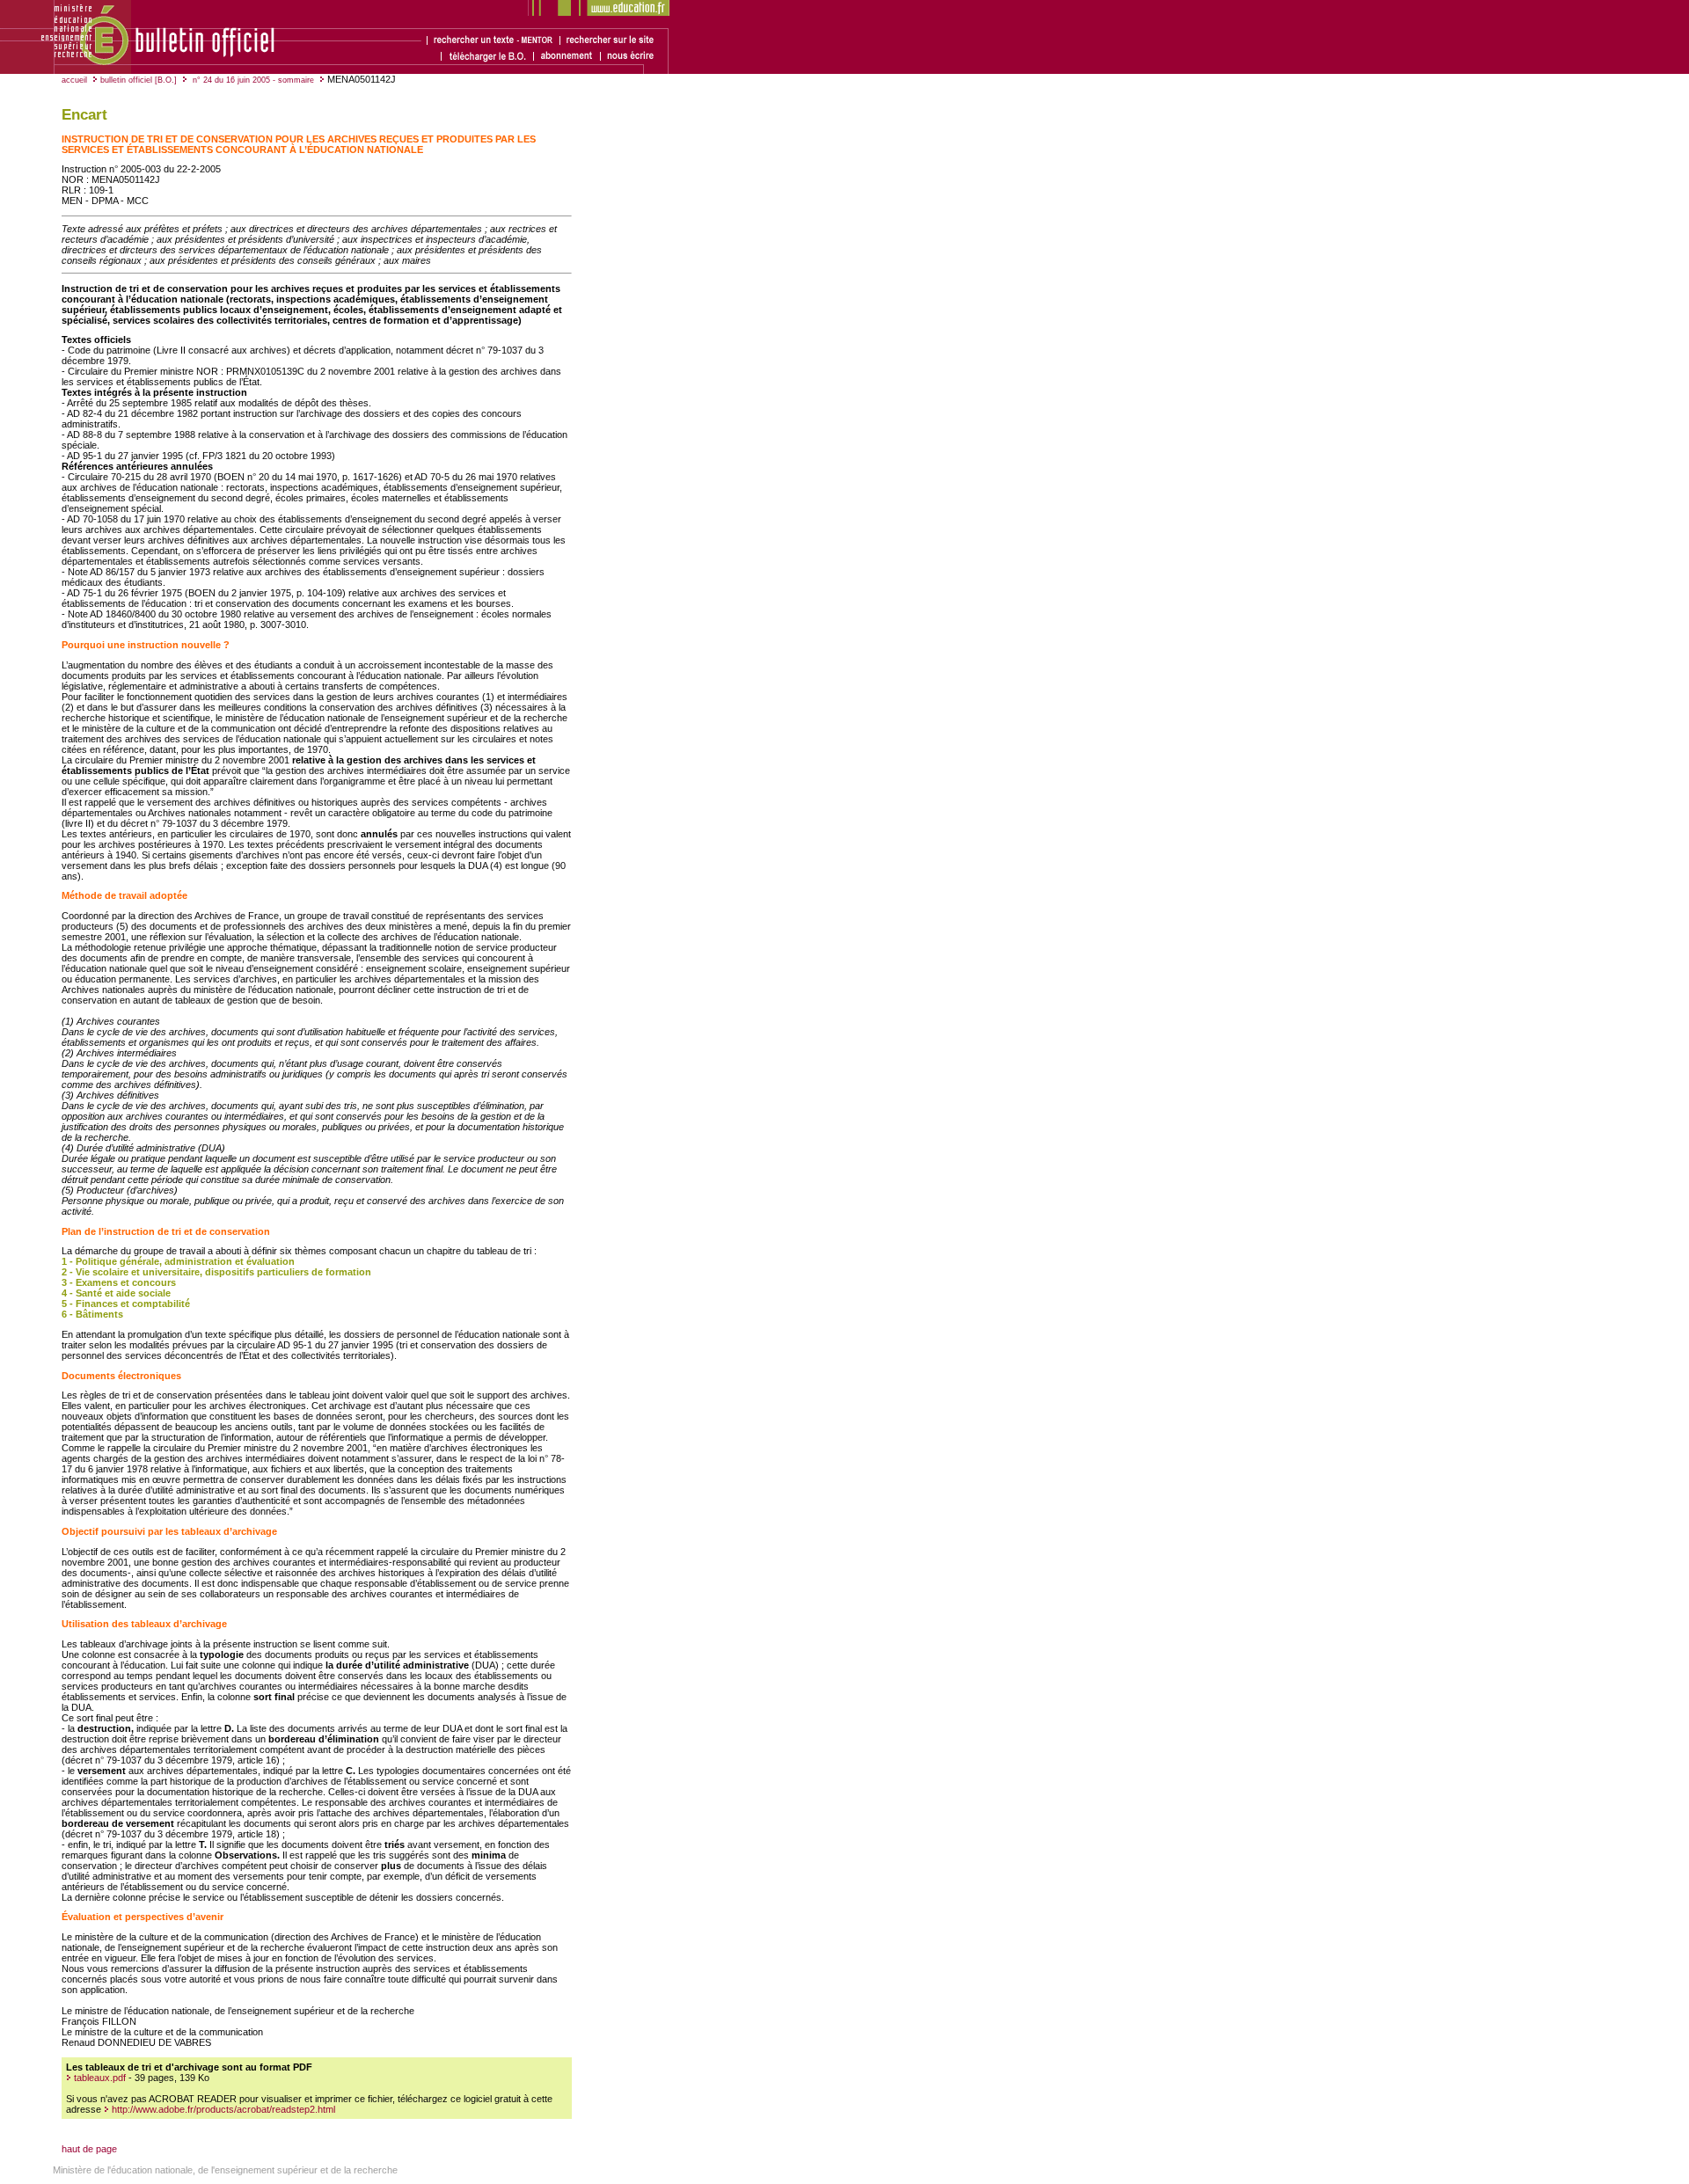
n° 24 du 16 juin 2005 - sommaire (252, 80)
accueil (74, 80)
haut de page (89, 2149)
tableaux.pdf (100, 2078)
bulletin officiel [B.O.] (139, 80)
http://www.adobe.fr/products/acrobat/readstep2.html (222, 2109)
